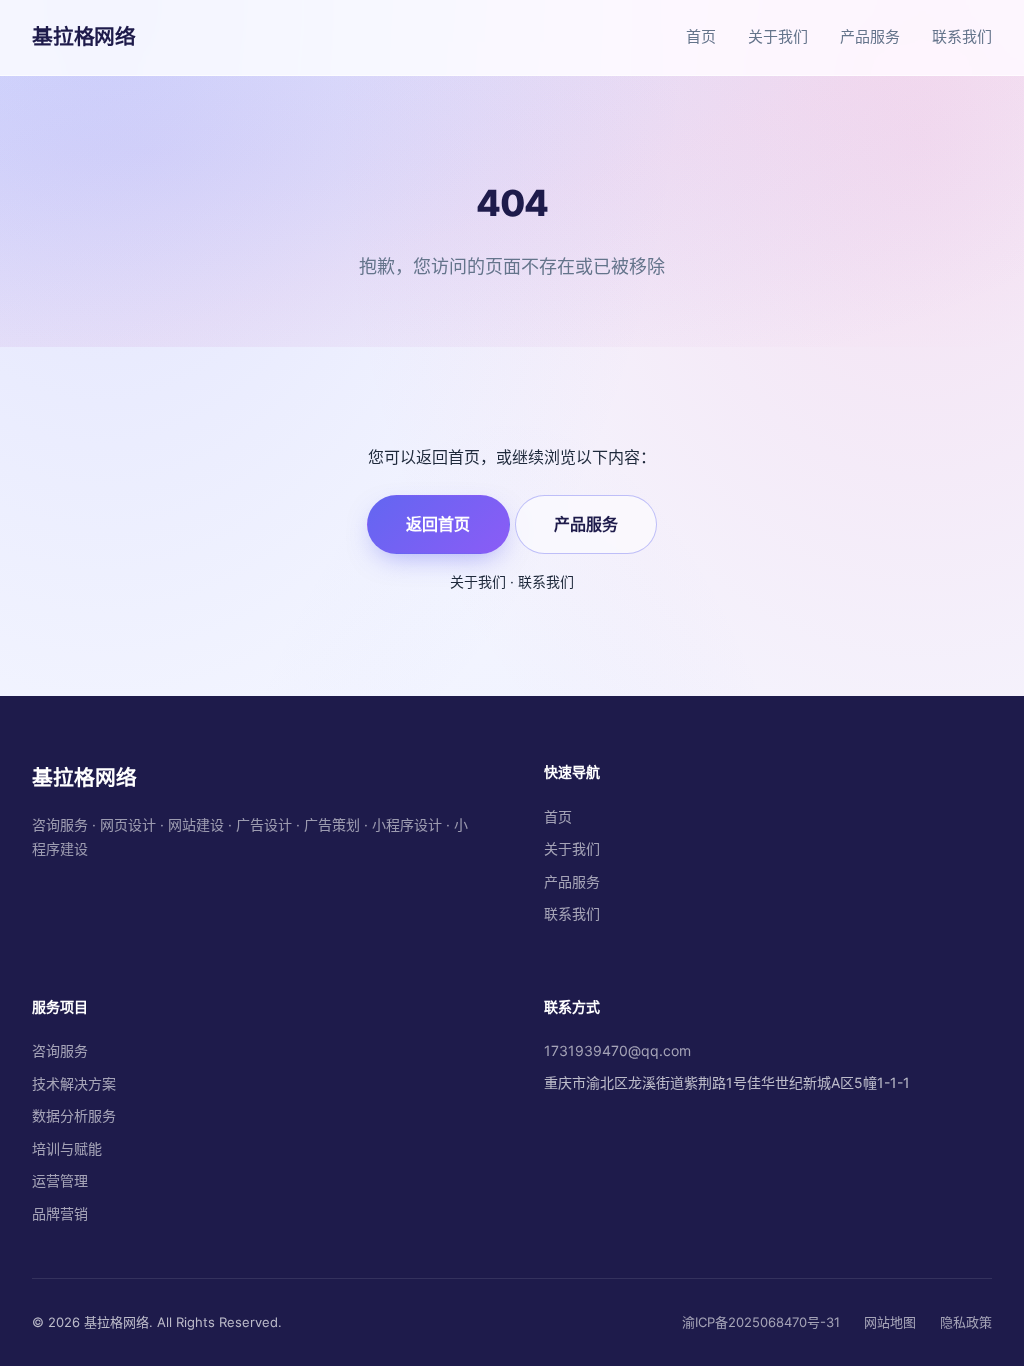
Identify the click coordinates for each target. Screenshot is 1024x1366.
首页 (701, 36)
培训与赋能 (67, 1148)
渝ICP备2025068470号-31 (761, 1322)
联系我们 (962, 36)
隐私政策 (966, 1322)
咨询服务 (60, 1050)
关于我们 (778, 36)
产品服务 (870, 36)
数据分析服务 (74, 1115)
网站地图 (890, 1322)
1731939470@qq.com (617, 1050)
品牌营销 (60, 1213)
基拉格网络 (84, 36)
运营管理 (60, 1180)
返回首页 (438, 524)
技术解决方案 (74, 1083)
